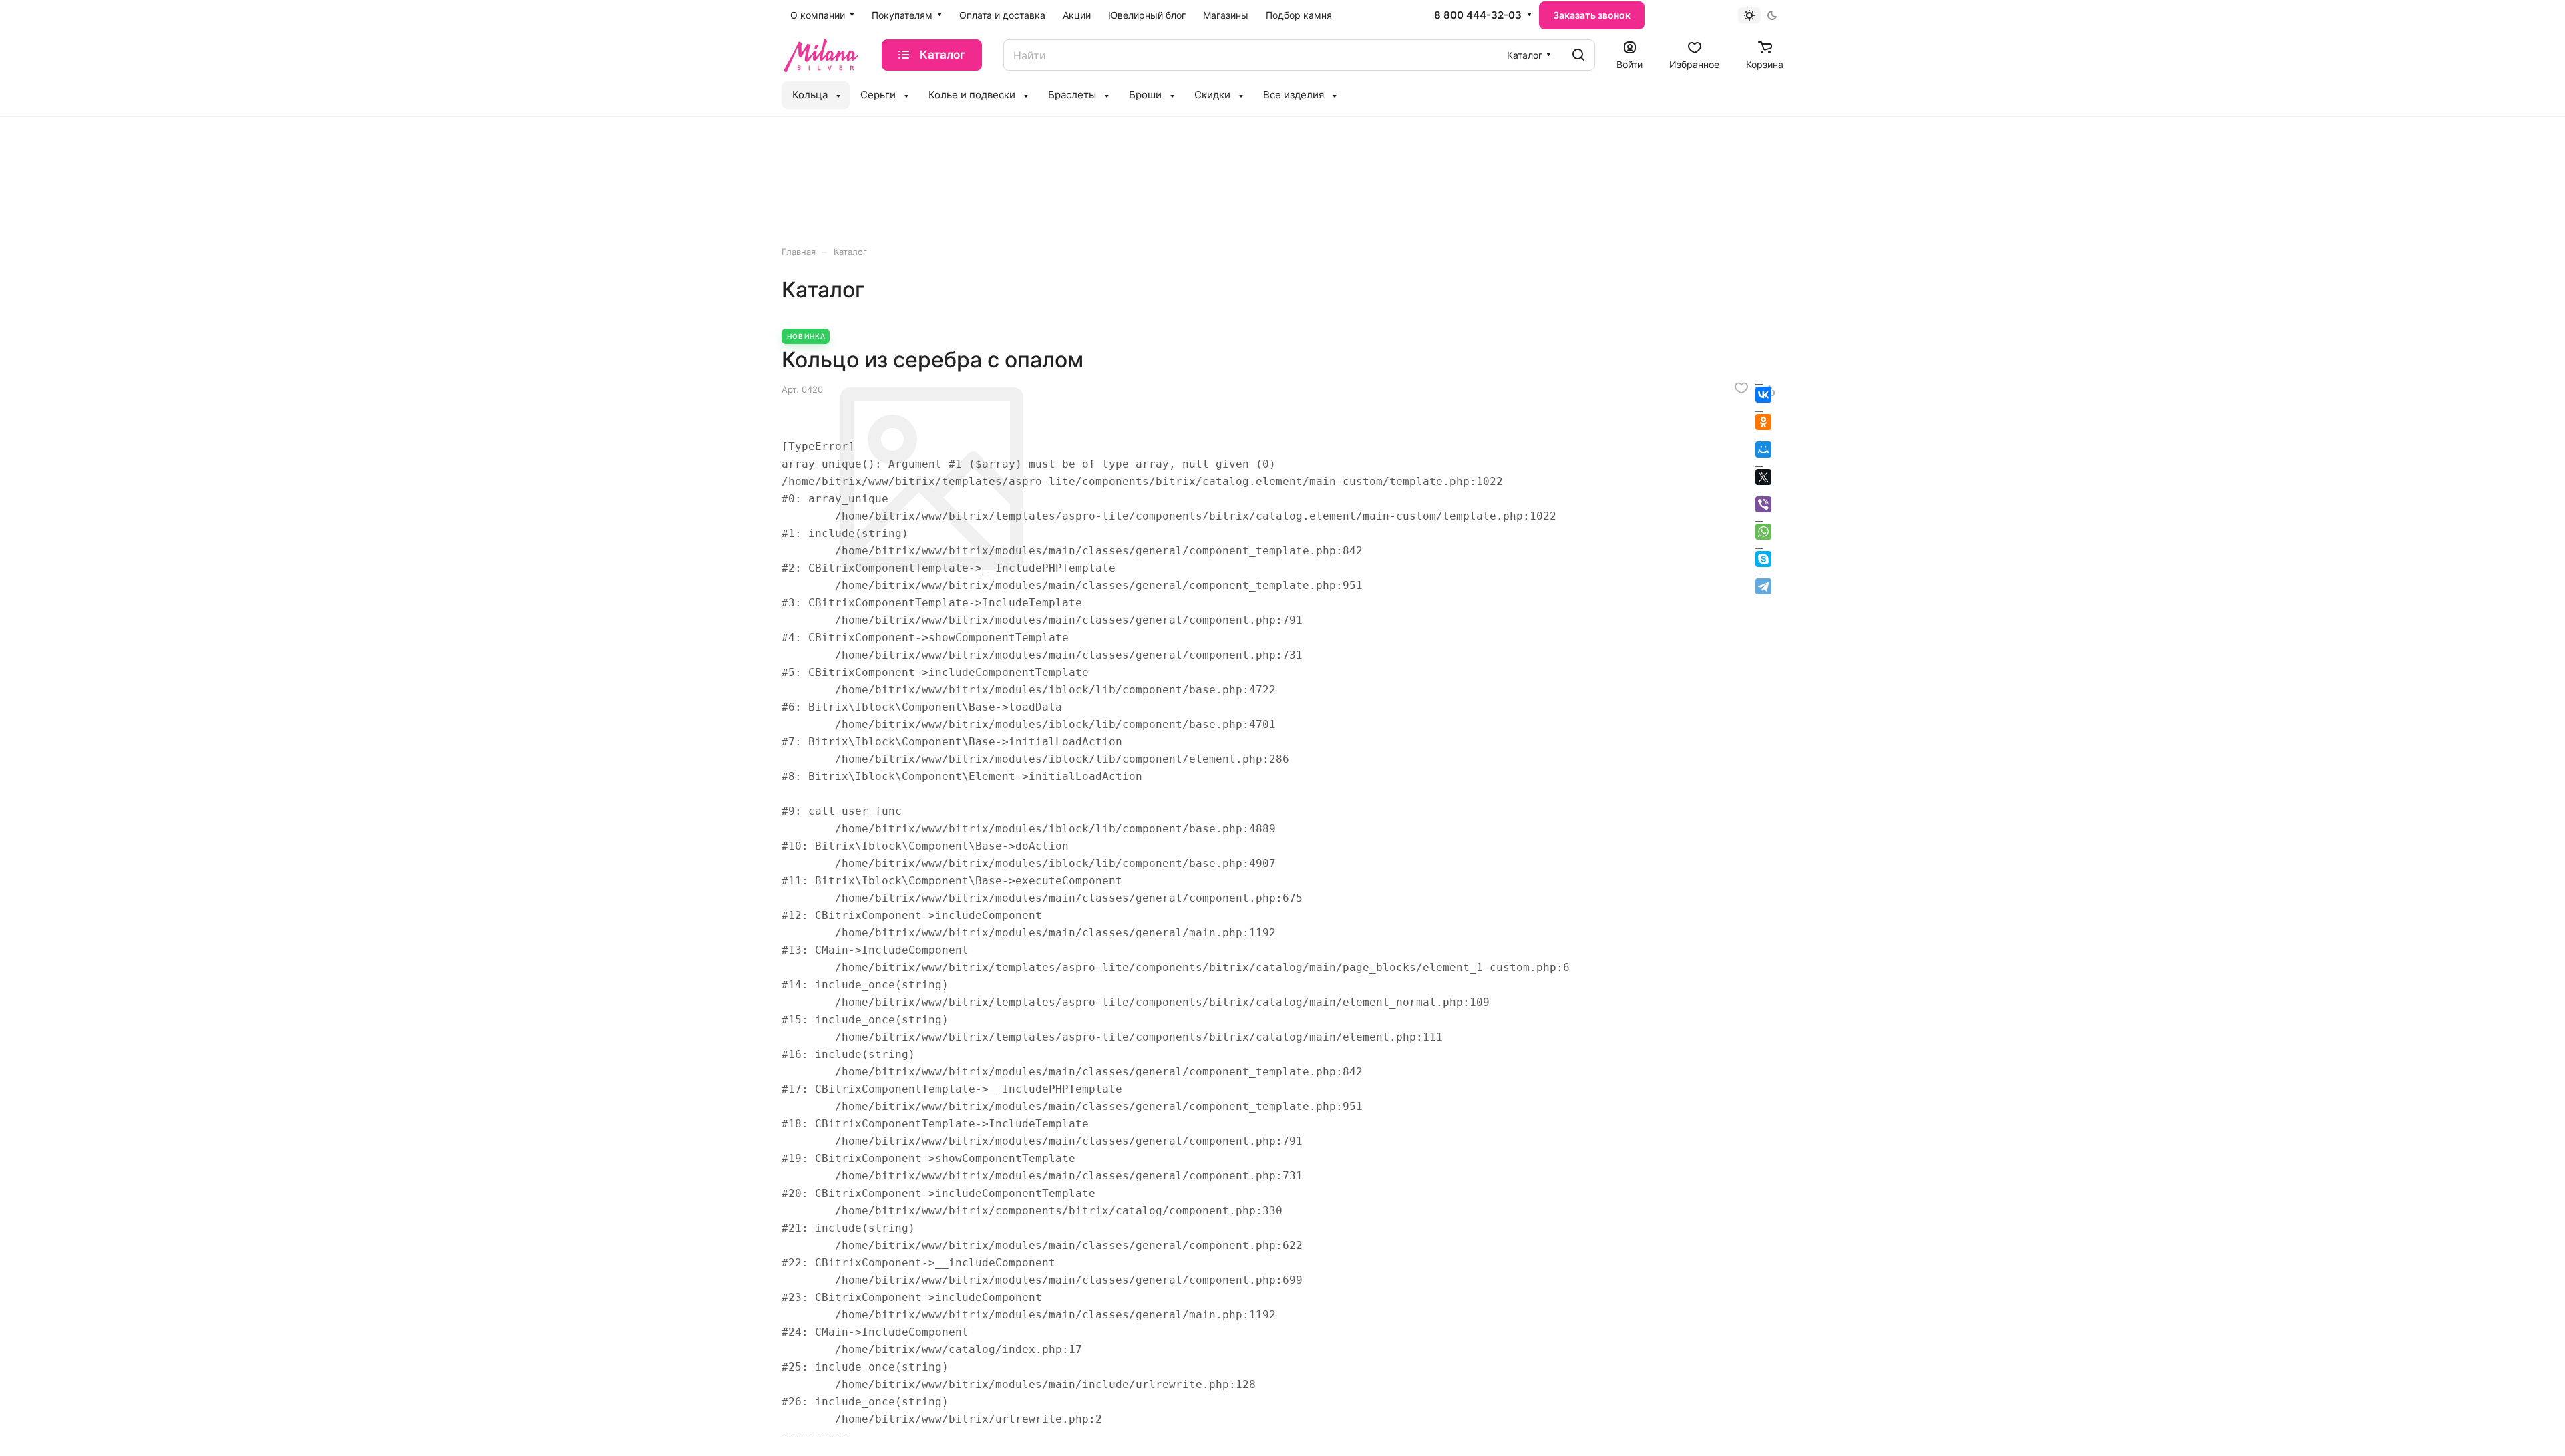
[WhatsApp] (1763, 532)
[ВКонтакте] (1763, 395)
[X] (1763, 477)
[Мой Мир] (1763, 449)
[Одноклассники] (1763, 422)
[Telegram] (1763, 586)
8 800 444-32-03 (1478, 15)
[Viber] (1763, 504)
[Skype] (1763, 559)
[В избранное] (1741, 388)
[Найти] (1578, 55)
